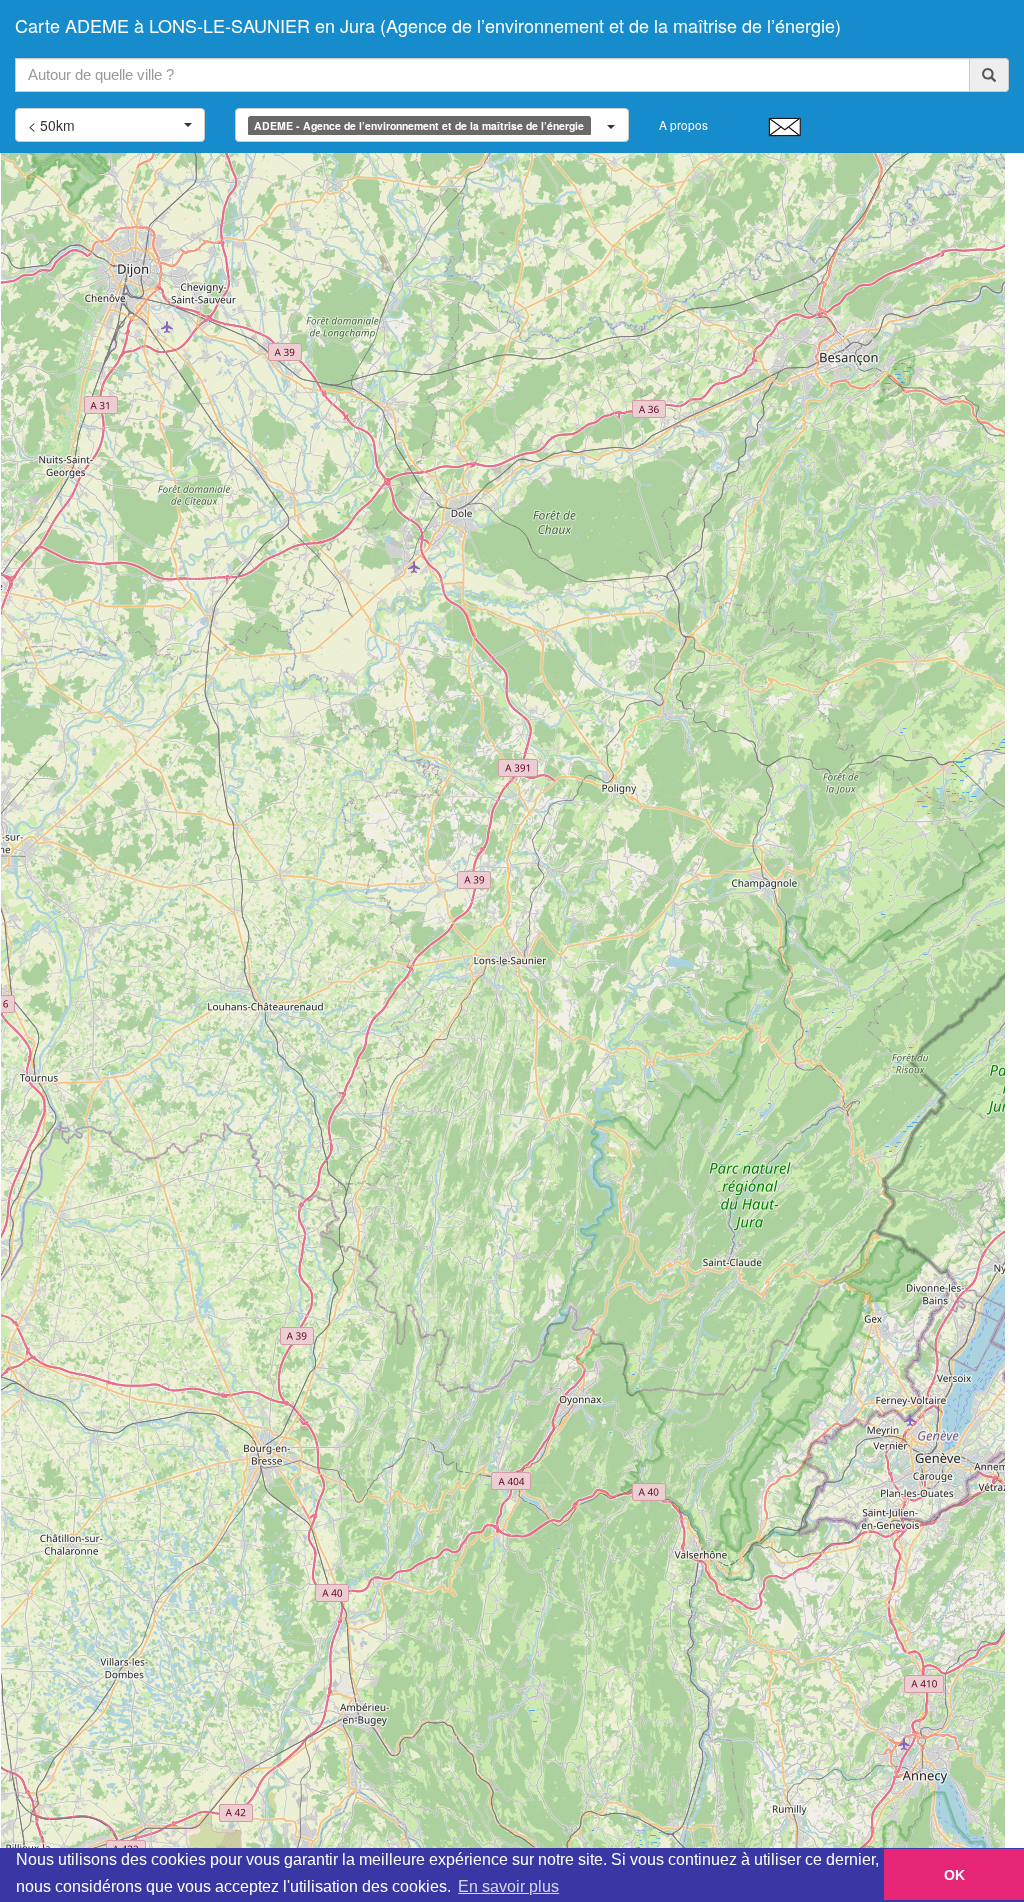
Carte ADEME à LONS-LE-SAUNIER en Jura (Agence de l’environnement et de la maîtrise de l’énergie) (428, 25)
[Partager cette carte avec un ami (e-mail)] (784, 126)
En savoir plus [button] (508, 1886)
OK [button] (954, 1875)
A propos (683, 124)
